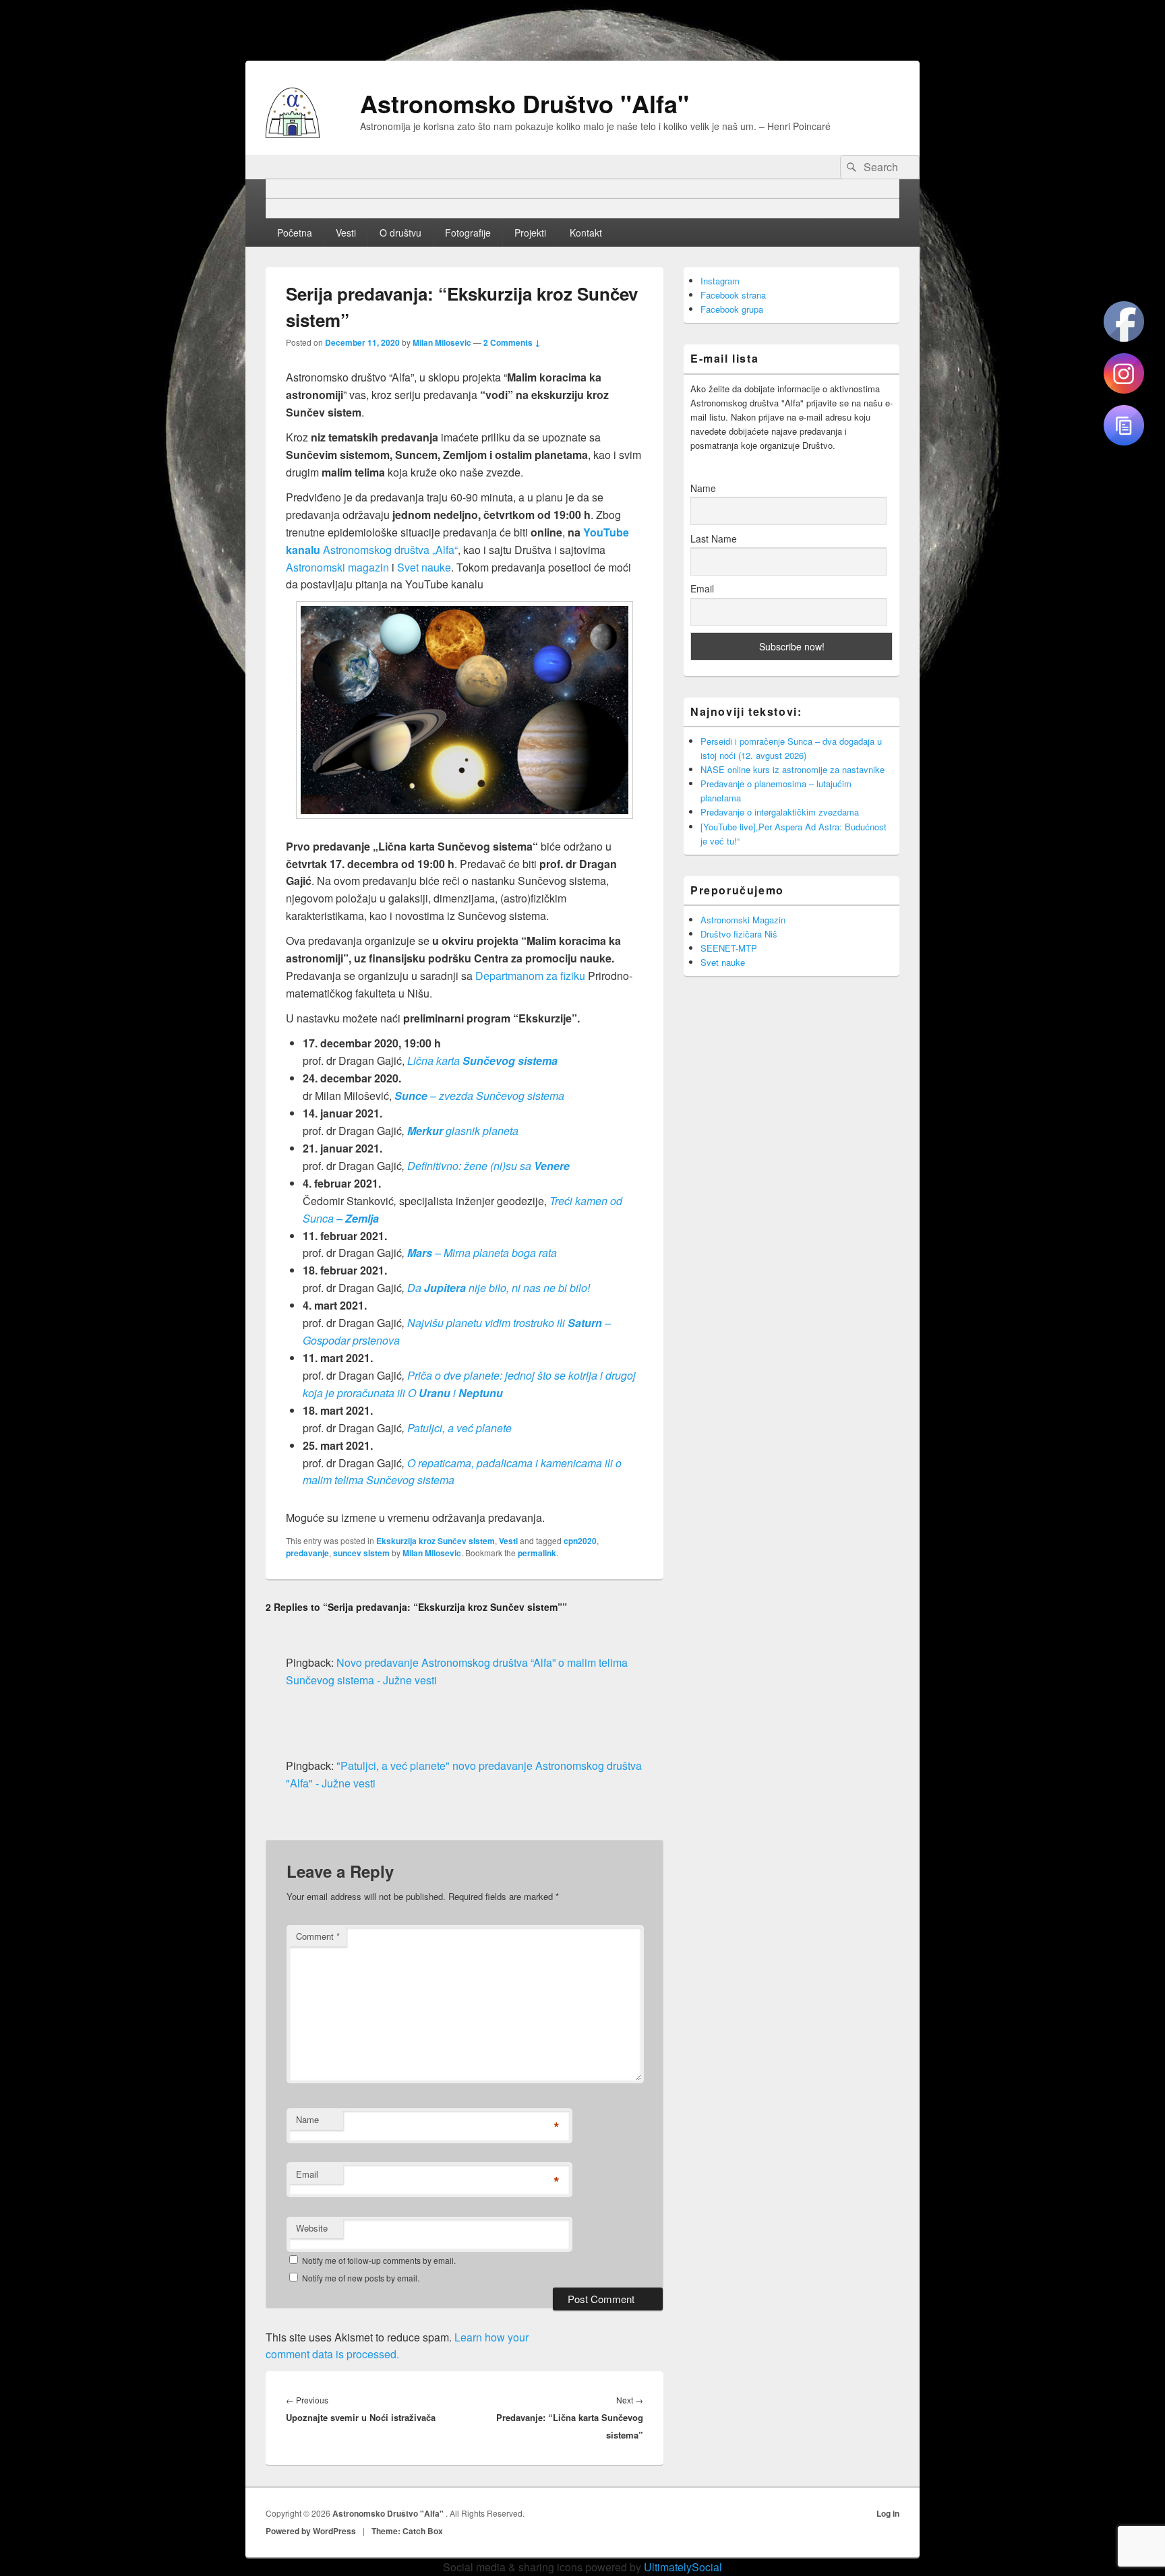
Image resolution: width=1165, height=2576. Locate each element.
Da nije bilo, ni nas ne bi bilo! (499, 1288)
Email (307, 2174)
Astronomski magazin (337, 567)
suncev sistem (361, 1553)
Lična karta (482, 1061)
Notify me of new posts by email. (361, 2278)
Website (312, 2228)
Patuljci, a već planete (459, 1428)
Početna (295, 233)
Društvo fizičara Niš (739, 934)
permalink (537, 1553)
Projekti (530, 233)
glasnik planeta (463, 1131)
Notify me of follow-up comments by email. (379, 2260)
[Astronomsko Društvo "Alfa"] (293, 134)
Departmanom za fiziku (530, 976)
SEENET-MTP (729, 948)
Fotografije (468, 233)
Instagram (720, 281)
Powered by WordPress (311, 2531)
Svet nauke (424, 567)
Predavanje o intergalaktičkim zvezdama (780, 812)
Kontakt (586, 233)
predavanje (307, 1553)
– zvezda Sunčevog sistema (479, 1096)
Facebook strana (733, 295)
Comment (318, 1936)
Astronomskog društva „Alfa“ (390, 550)
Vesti (346, 233)
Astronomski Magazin (743, 920)
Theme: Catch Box (407, 2531)
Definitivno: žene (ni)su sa (488, 1166)
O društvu (400, 233)
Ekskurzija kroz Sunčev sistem (436, 1541)
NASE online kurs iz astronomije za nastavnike (793, 769)
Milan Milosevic (442, 342)
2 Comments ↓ (512, 342)
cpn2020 (580, 1541)
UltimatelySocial (683, 2567)
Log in (888, 2513)
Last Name (714, 539)
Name (307, 2119)
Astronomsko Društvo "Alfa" (525, 103)
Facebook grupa (732, 309)
